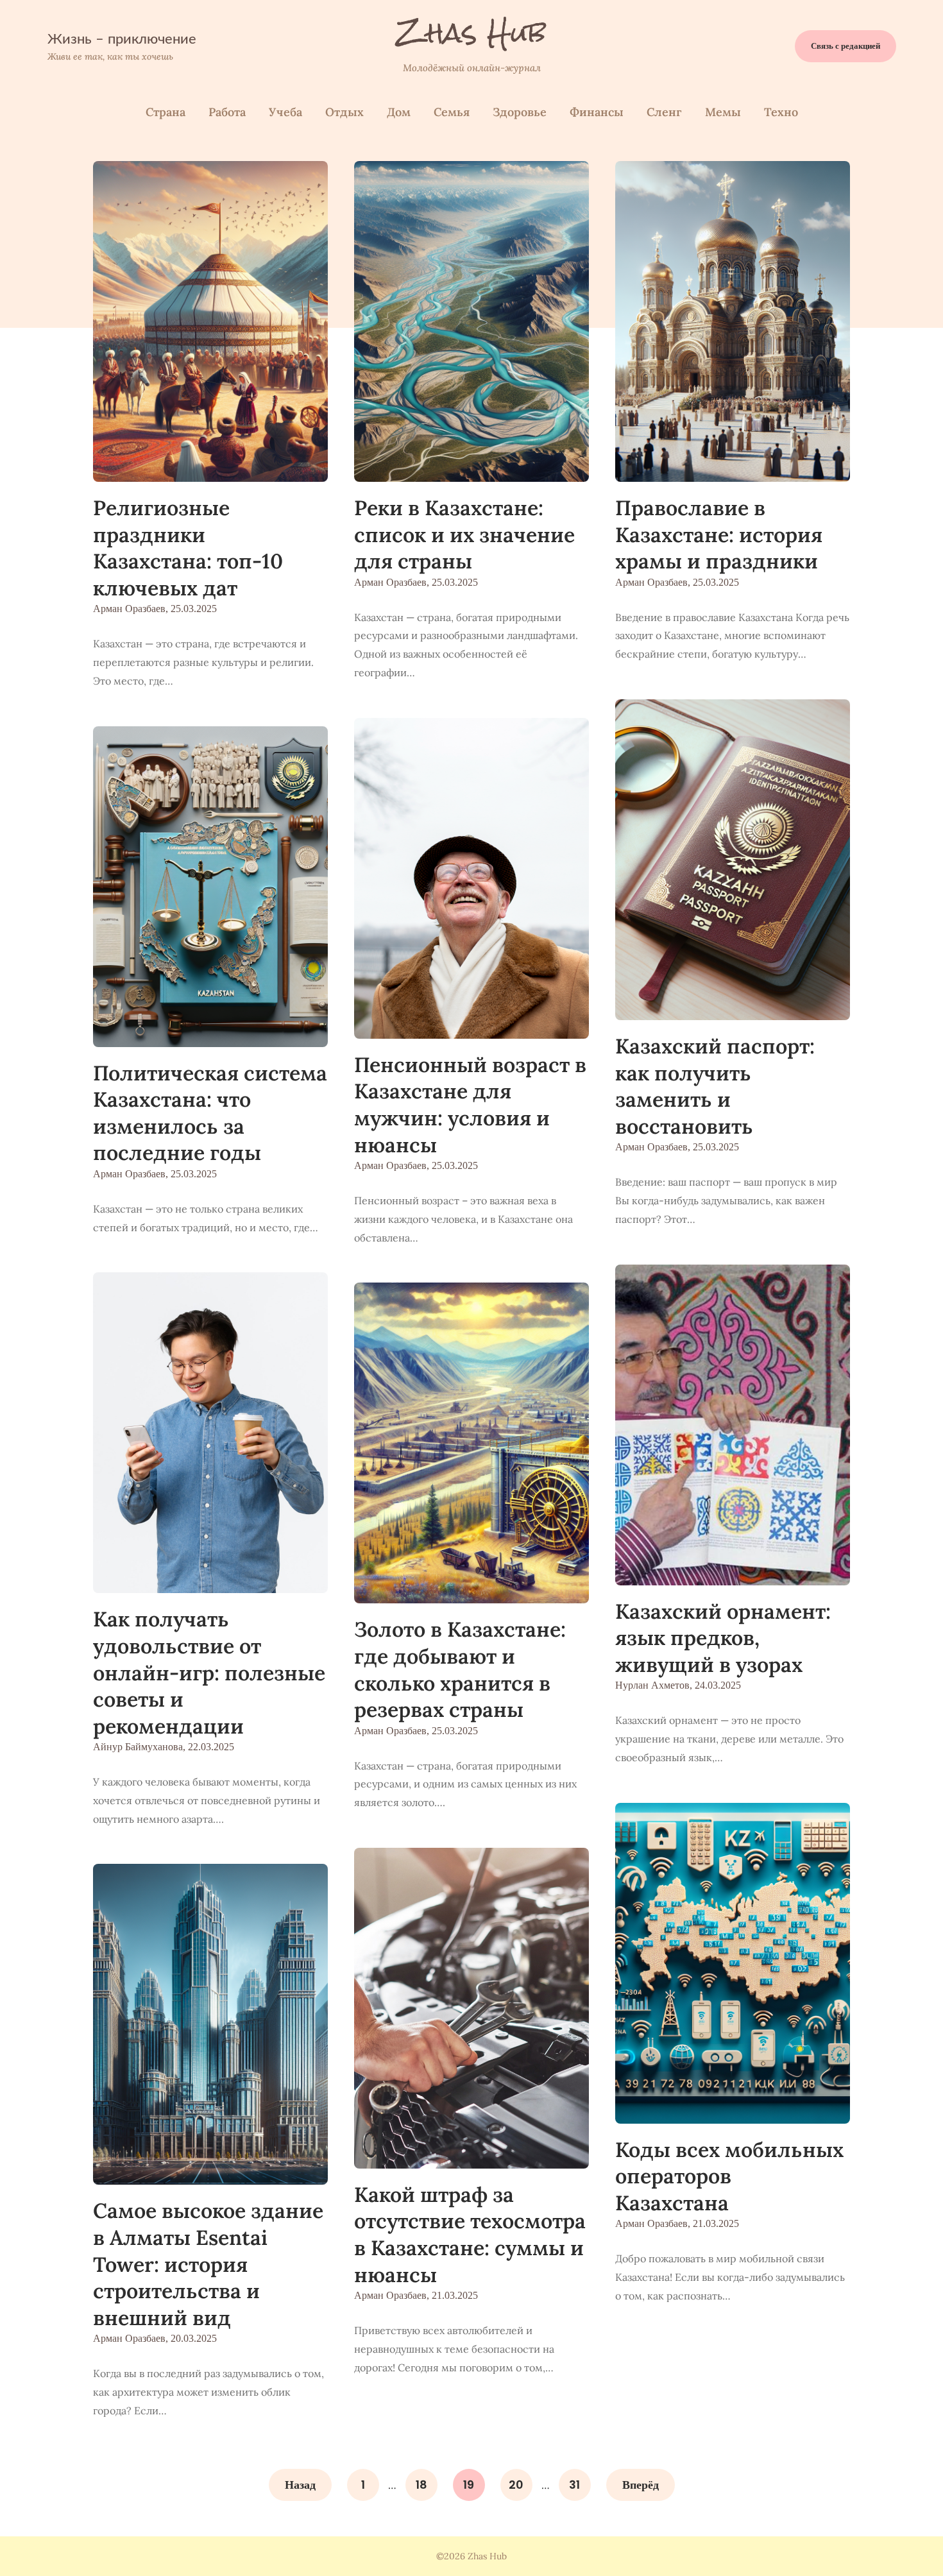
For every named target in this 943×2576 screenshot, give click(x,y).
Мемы (723, 112)
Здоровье (520, 112)
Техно (781, 112)
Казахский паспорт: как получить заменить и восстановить (715, 1086)
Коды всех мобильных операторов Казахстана (729, 2176)
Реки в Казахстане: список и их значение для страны (464, 534)
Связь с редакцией (845, 46)
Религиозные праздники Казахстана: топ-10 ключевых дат (188, 548)
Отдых (344, 112)
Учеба (285, 112)
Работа (227, 112)
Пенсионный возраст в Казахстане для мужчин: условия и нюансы (470, 1105)
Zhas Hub (472, 33)
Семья (452, 112)
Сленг (664, 112)
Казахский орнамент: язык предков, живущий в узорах (723, 1638)
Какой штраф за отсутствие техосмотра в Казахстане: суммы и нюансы (470, 2235)
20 (516, 2485)
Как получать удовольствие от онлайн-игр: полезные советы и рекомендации (209, 1672)
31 (574, 2485)
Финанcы (597, 112)
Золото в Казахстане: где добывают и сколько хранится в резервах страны (460, 1669)
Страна (166, 112)
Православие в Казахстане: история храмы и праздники (719, 534)
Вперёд (641, 2485)
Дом (399, 112)
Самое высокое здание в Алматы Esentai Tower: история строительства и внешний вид (208, 2264)
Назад (300, 2485)
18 (421, 2485)
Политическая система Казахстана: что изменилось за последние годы (210, 1113)
